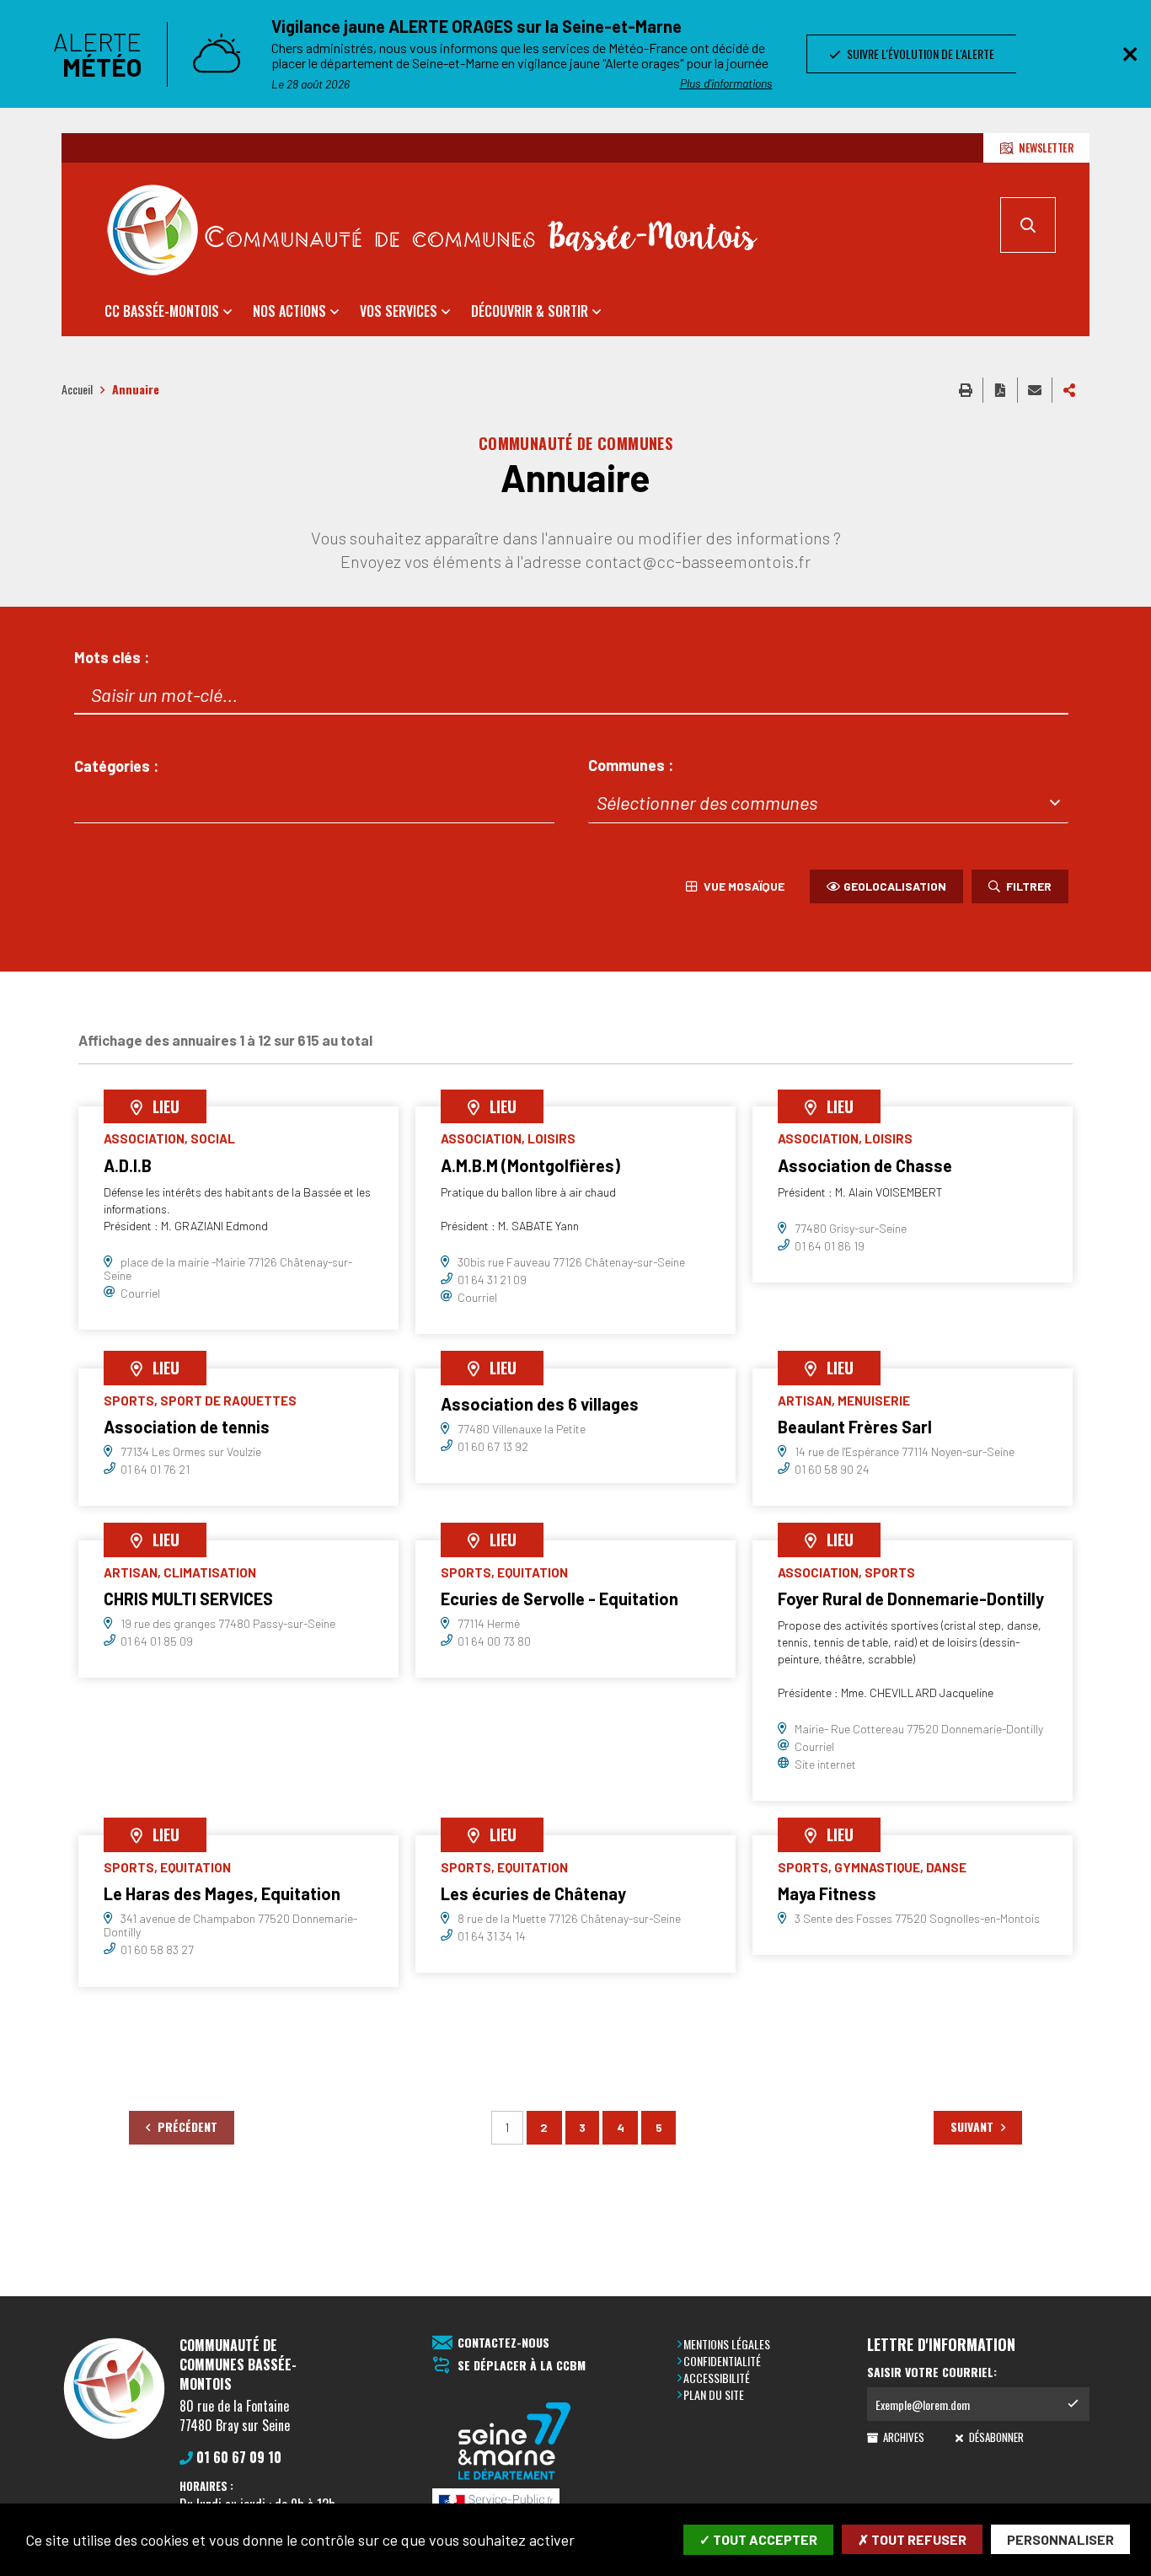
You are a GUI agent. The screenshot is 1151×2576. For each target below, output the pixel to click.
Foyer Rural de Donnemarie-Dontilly (911, 1599)
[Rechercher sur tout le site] (1028, 225)
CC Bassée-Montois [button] (162, 311)
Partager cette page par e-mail (1035, 390)
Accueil (77, 389)
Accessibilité (717, 2378)
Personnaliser (1060, 2539)
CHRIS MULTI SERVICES (188, 1599)
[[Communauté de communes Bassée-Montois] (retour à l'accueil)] (114, 2438)
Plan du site (714, 2394)
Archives (902, 2437)
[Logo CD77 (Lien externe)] (515, 2442)
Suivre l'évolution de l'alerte (918, 54)
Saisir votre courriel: (932, 2372)
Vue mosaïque (743, 886)
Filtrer (1028, 886)
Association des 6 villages (540, 1404)
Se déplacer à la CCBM (522, 2366)
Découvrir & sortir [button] (530, 311)
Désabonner (995, 2437)
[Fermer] (1130, 54)
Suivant (974, 2126)
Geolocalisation (895, 886)
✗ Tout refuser (912, 2539)
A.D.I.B (128, 1165)
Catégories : (116, 766)
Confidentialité (722, 2361)
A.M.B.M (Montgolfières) (530, 1165)
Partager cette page (1069, 390)
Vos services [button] (399, 311)
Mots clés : (112, 658)
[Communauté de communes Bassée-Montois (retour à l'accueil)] (432, 230)
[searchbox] (95, 803)
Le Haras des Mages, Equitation (222, 1893)
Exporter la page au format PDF (1000, 390)
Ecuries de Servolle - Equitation (559, 1599)
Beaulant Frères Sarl (855, 1427)
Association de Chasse (865, 1165)
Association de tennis (187, 1427)
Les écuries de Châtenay (533, 1893)
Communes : (631, 766)
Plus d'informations (726, 83)
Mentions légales (727, 2344)
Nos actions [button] (289, 311)
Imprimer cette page (966, 390)
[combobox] (314, 803)
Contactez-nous (503, 2343)
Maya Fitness (827, 1893)
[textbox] (828, 803)
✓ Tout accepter (758, 2539)
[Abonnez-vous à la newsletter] (1073, 2404)
